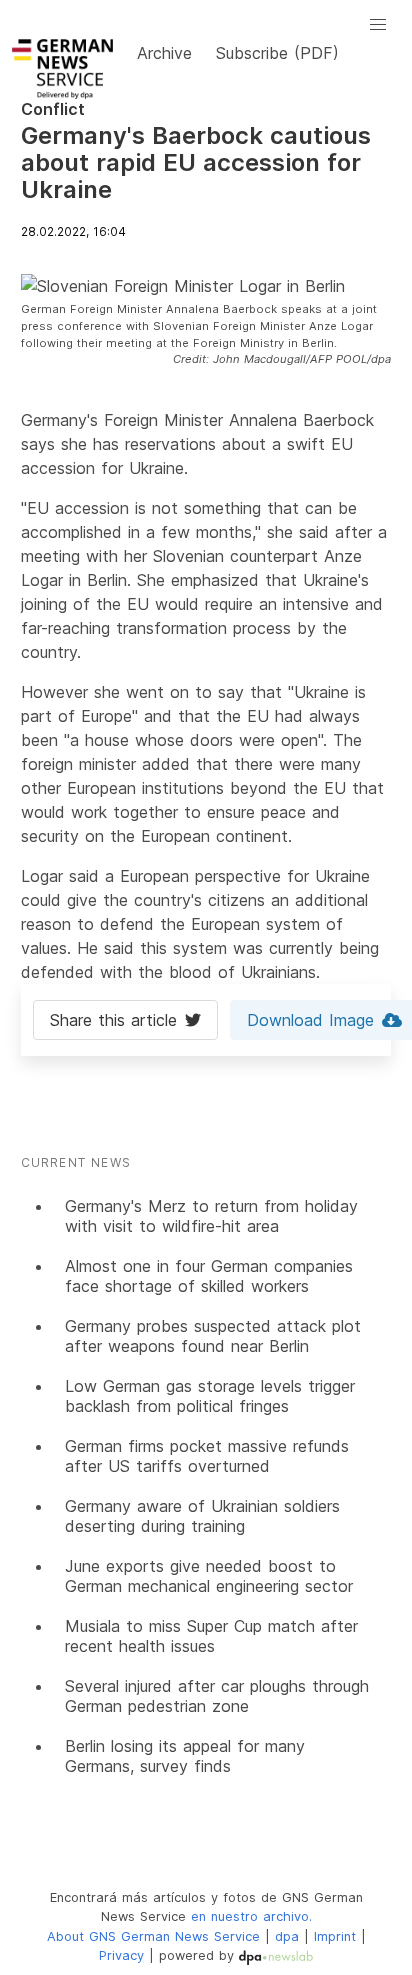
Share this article (113, 1020)
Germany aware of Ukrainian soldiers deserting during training (202, 1516)
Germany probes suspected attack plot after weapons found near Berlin (213, 1336)
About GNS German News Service (153, 1936)
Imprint (335, 1936)
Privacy (121, 1955)
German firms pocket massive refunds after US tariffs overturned (207, 1456)
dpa (287, 1936)
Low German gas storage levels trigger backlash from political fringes (210, 1396)
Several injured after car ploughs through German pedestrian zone (217, 1696)
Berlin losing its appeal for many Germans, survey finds (185, 1756)
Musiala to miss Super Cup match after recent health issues (211, 1636)
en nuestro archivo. (251, 1916)
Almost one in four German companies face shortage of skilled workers (209, 1276)
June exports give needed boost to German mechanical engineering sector (209, 1576)
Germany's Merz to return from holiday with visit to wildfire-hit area (211, 1216)
